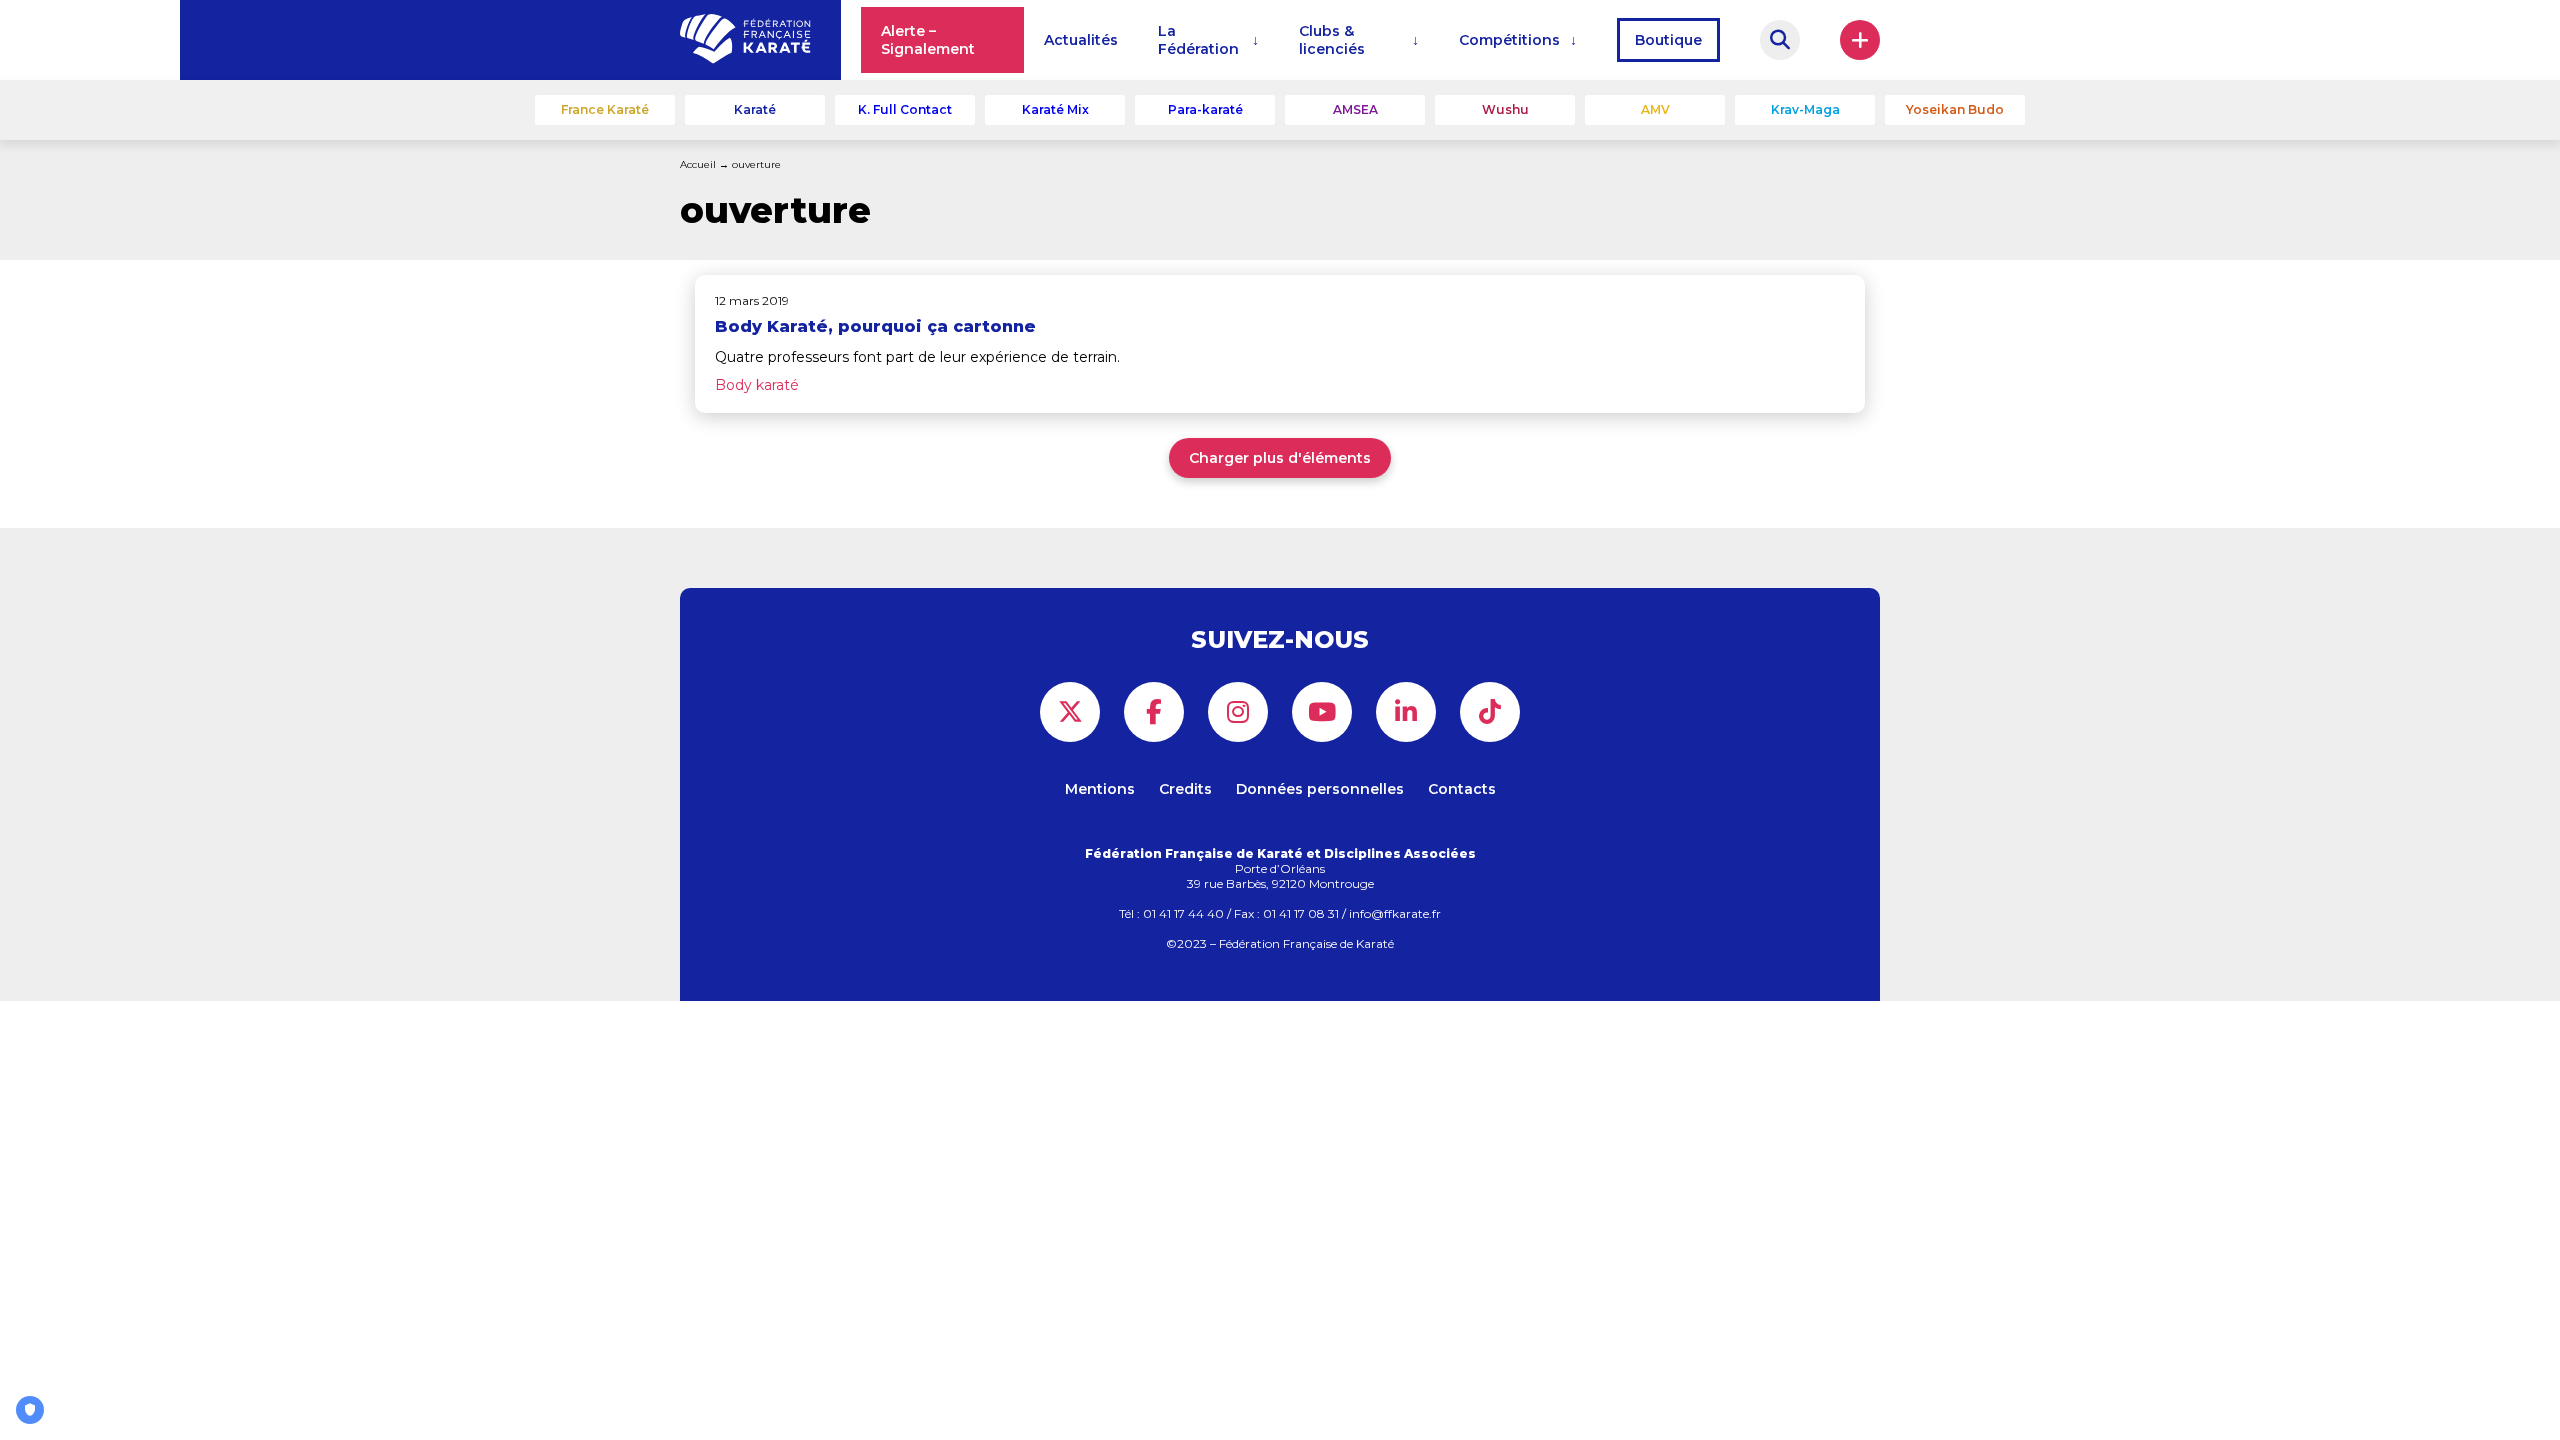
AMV (1655, 109)
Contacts (1462, 789)
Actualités (1081, 40)
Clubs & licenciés (1332, 40)
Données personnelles (1320, 789)
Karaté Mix (1055, 109)
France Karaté (605, 109)
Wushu (1505, 109)
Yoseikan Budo (1955, 109)
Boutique (1668, 40)
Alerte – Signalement (928, 40)
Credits (1185, 789)
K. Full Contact (905, 109)
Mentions (1100, 789)
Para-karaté (1205, 109)
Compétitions (1509, 40)
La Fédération (1198, 40)
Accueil (698, 164)
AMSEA (1355, 109)
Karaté (755, 109)
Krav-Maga (1805, 109)
